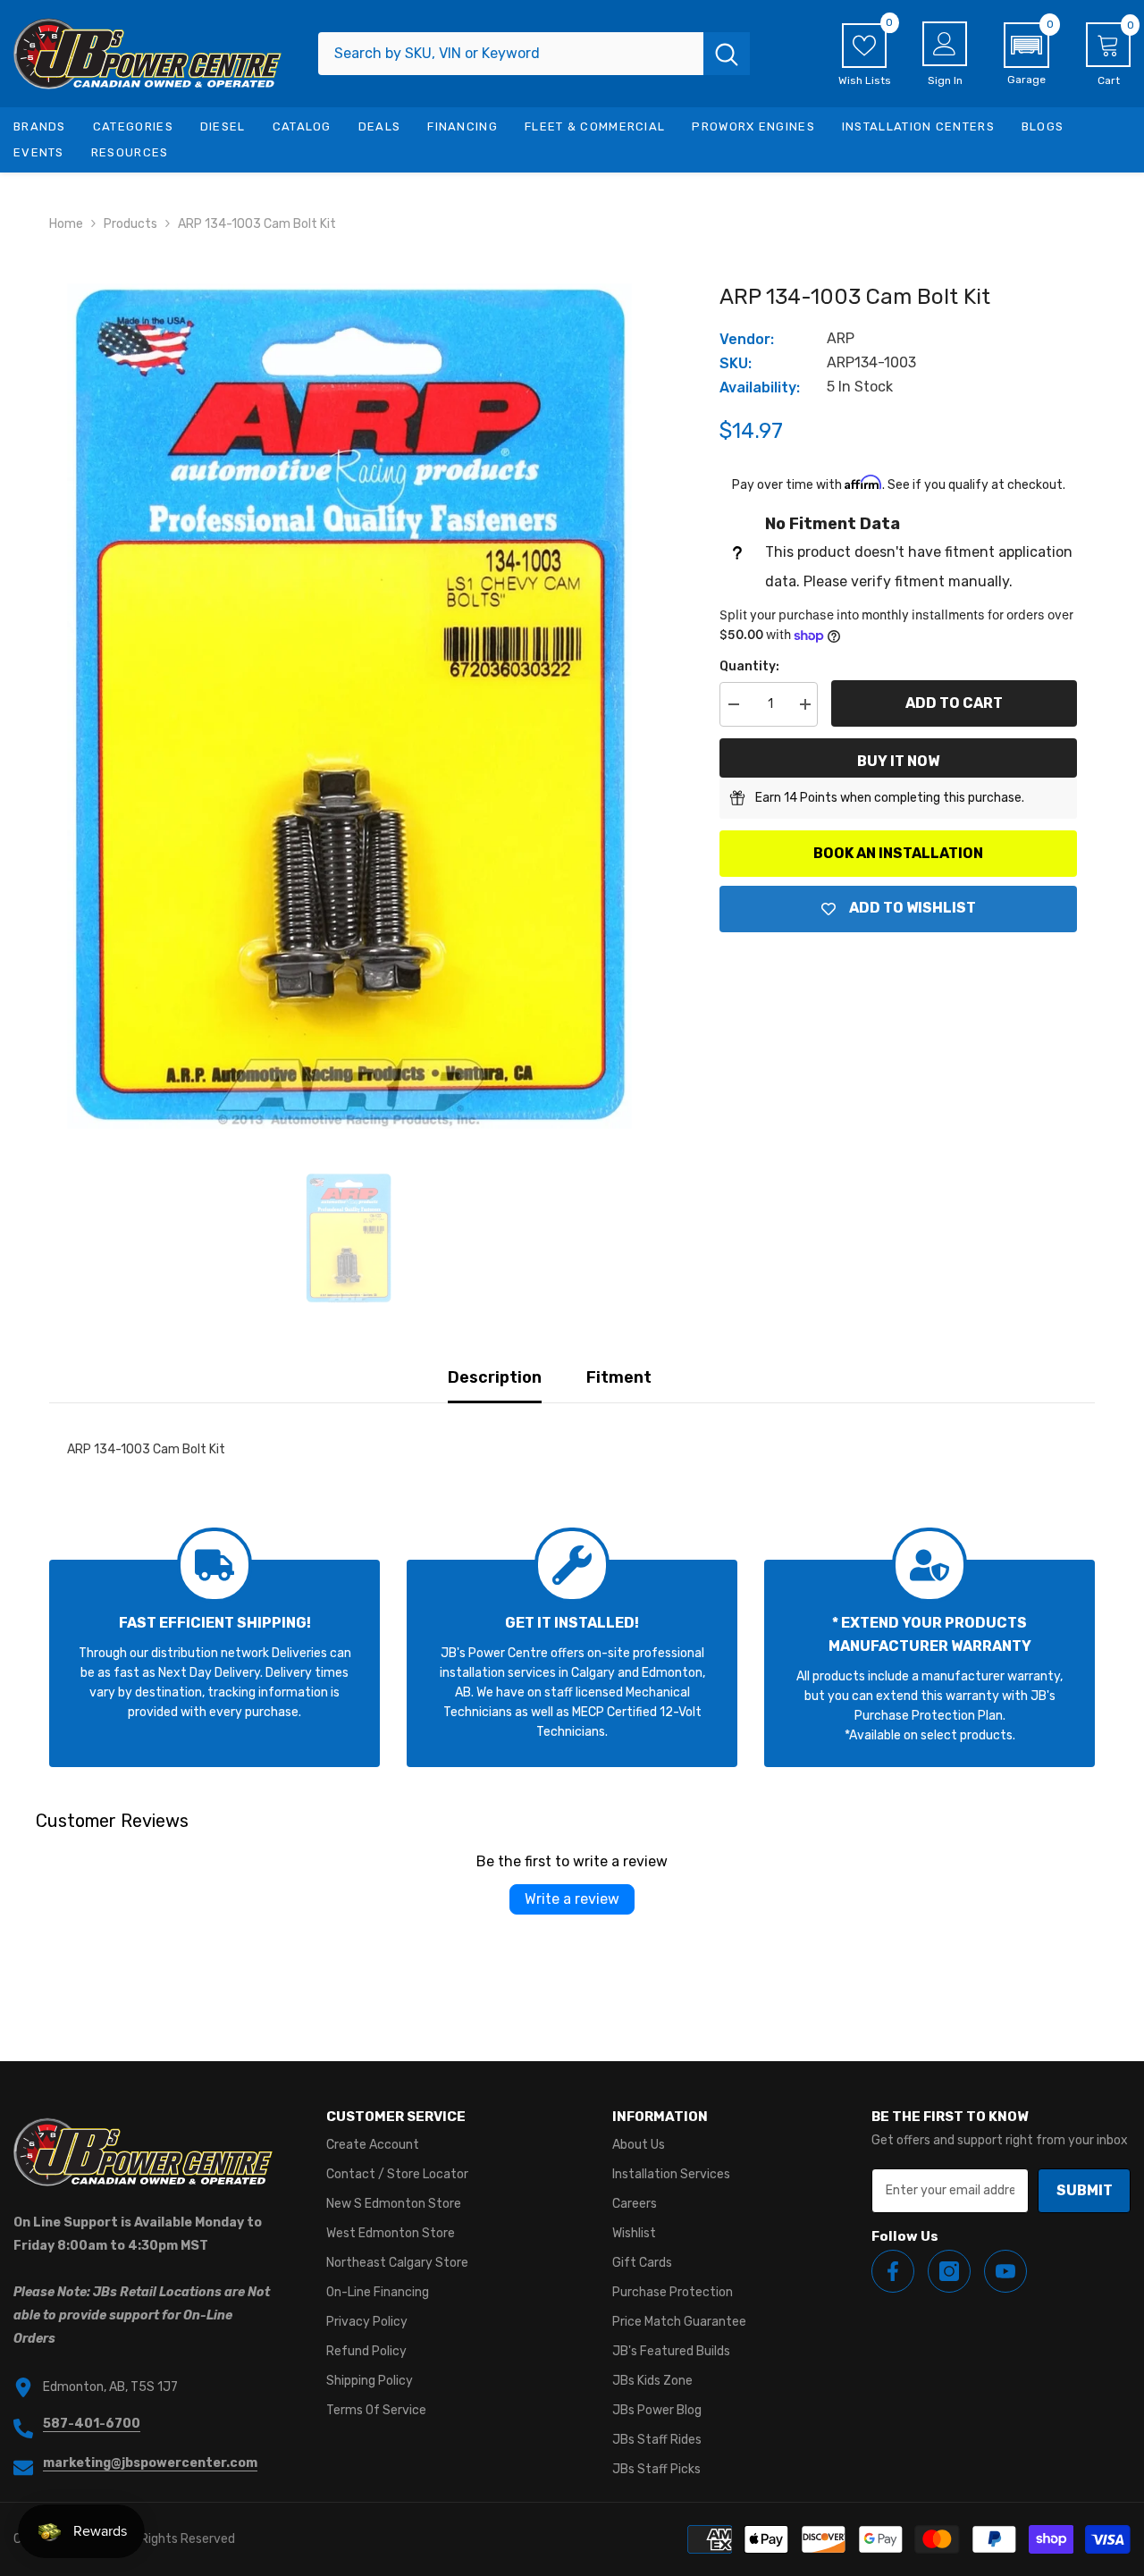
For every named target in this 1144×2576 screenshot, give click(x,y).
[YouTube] (1005, 2271)
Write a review (572, 1899)
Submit (1085, 2190)
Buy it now (898, 761)
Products (130, 224)
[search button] (727, 54)
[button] (1026, 55)
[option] (349, 706)
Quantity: (749, 666)
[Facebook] (893, 2271)
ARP (841, 338)
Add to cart (954, 703)
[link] (214, 1663)
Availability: (760, 387)
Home (66, 224)
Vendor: (747, 339)
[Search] (534, 54)
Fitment (619, 1377)
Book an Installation (898, 853)
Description (495, 1377)
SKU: (736, 363)
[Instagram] (949, 2271)
